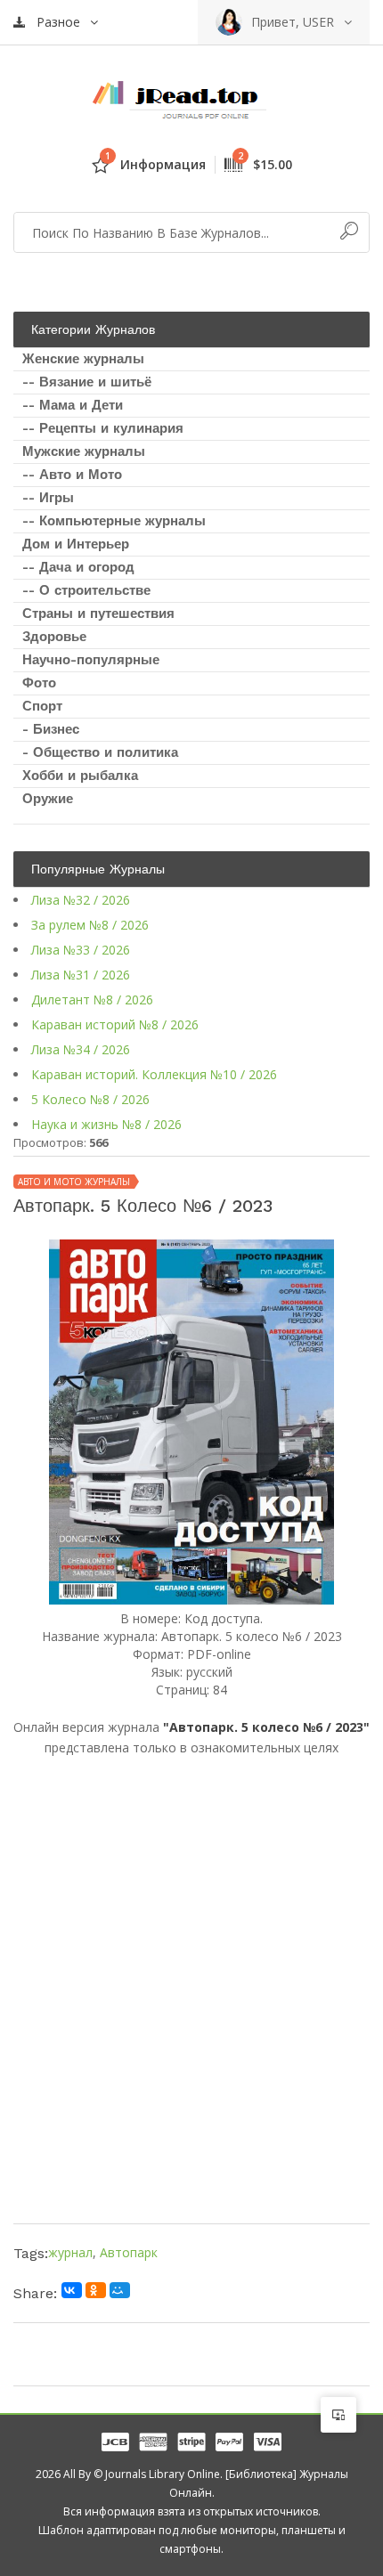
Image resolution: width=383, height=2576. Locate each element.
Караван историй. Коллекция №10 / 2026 (154, 1074)
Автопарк (129, 2252)
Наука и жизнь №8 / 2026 (106, 1124)
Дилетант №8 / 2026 (92, 1000)
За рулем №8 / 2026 (90, 925)
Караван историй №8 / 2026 (115, 1024)
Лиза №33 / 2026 (81, 950)
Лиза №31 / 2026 (81, 975)
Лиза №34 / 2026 (81, 1049)
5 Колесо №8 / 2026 (90, 1099)
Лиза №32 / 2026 (81, 900)
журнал (70, 2252)
